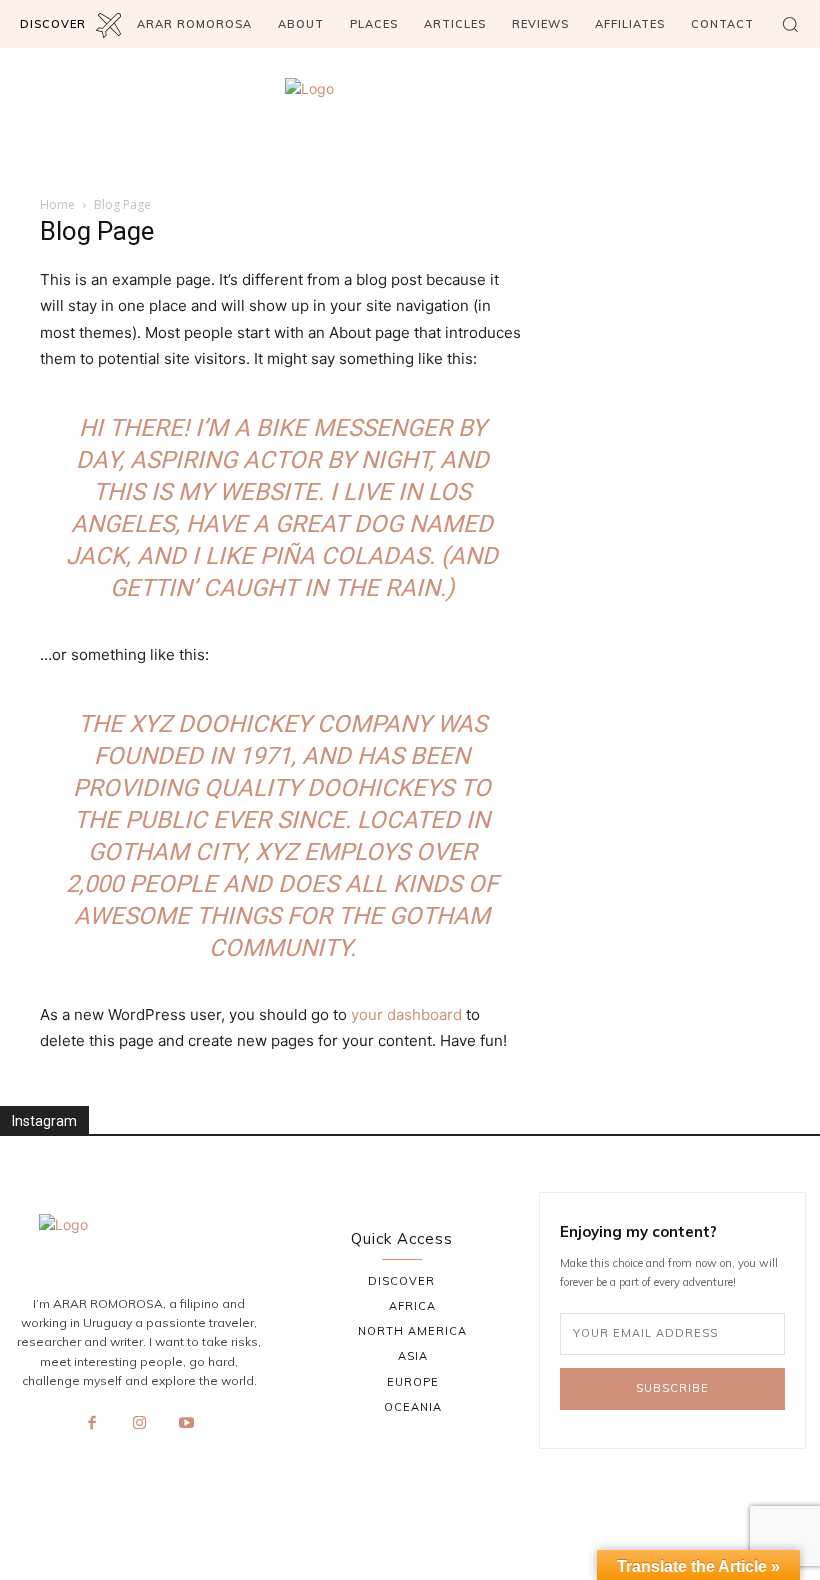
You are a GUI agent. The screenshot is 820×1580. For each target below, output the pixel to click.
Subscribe (672, 1388)
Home (57, 204)
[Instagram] (140, 1424)
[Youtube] (187, 1424)
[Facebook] (92, 1424)
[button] (790, 24)
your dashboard (406, 1014)
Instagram (44, 1121)
